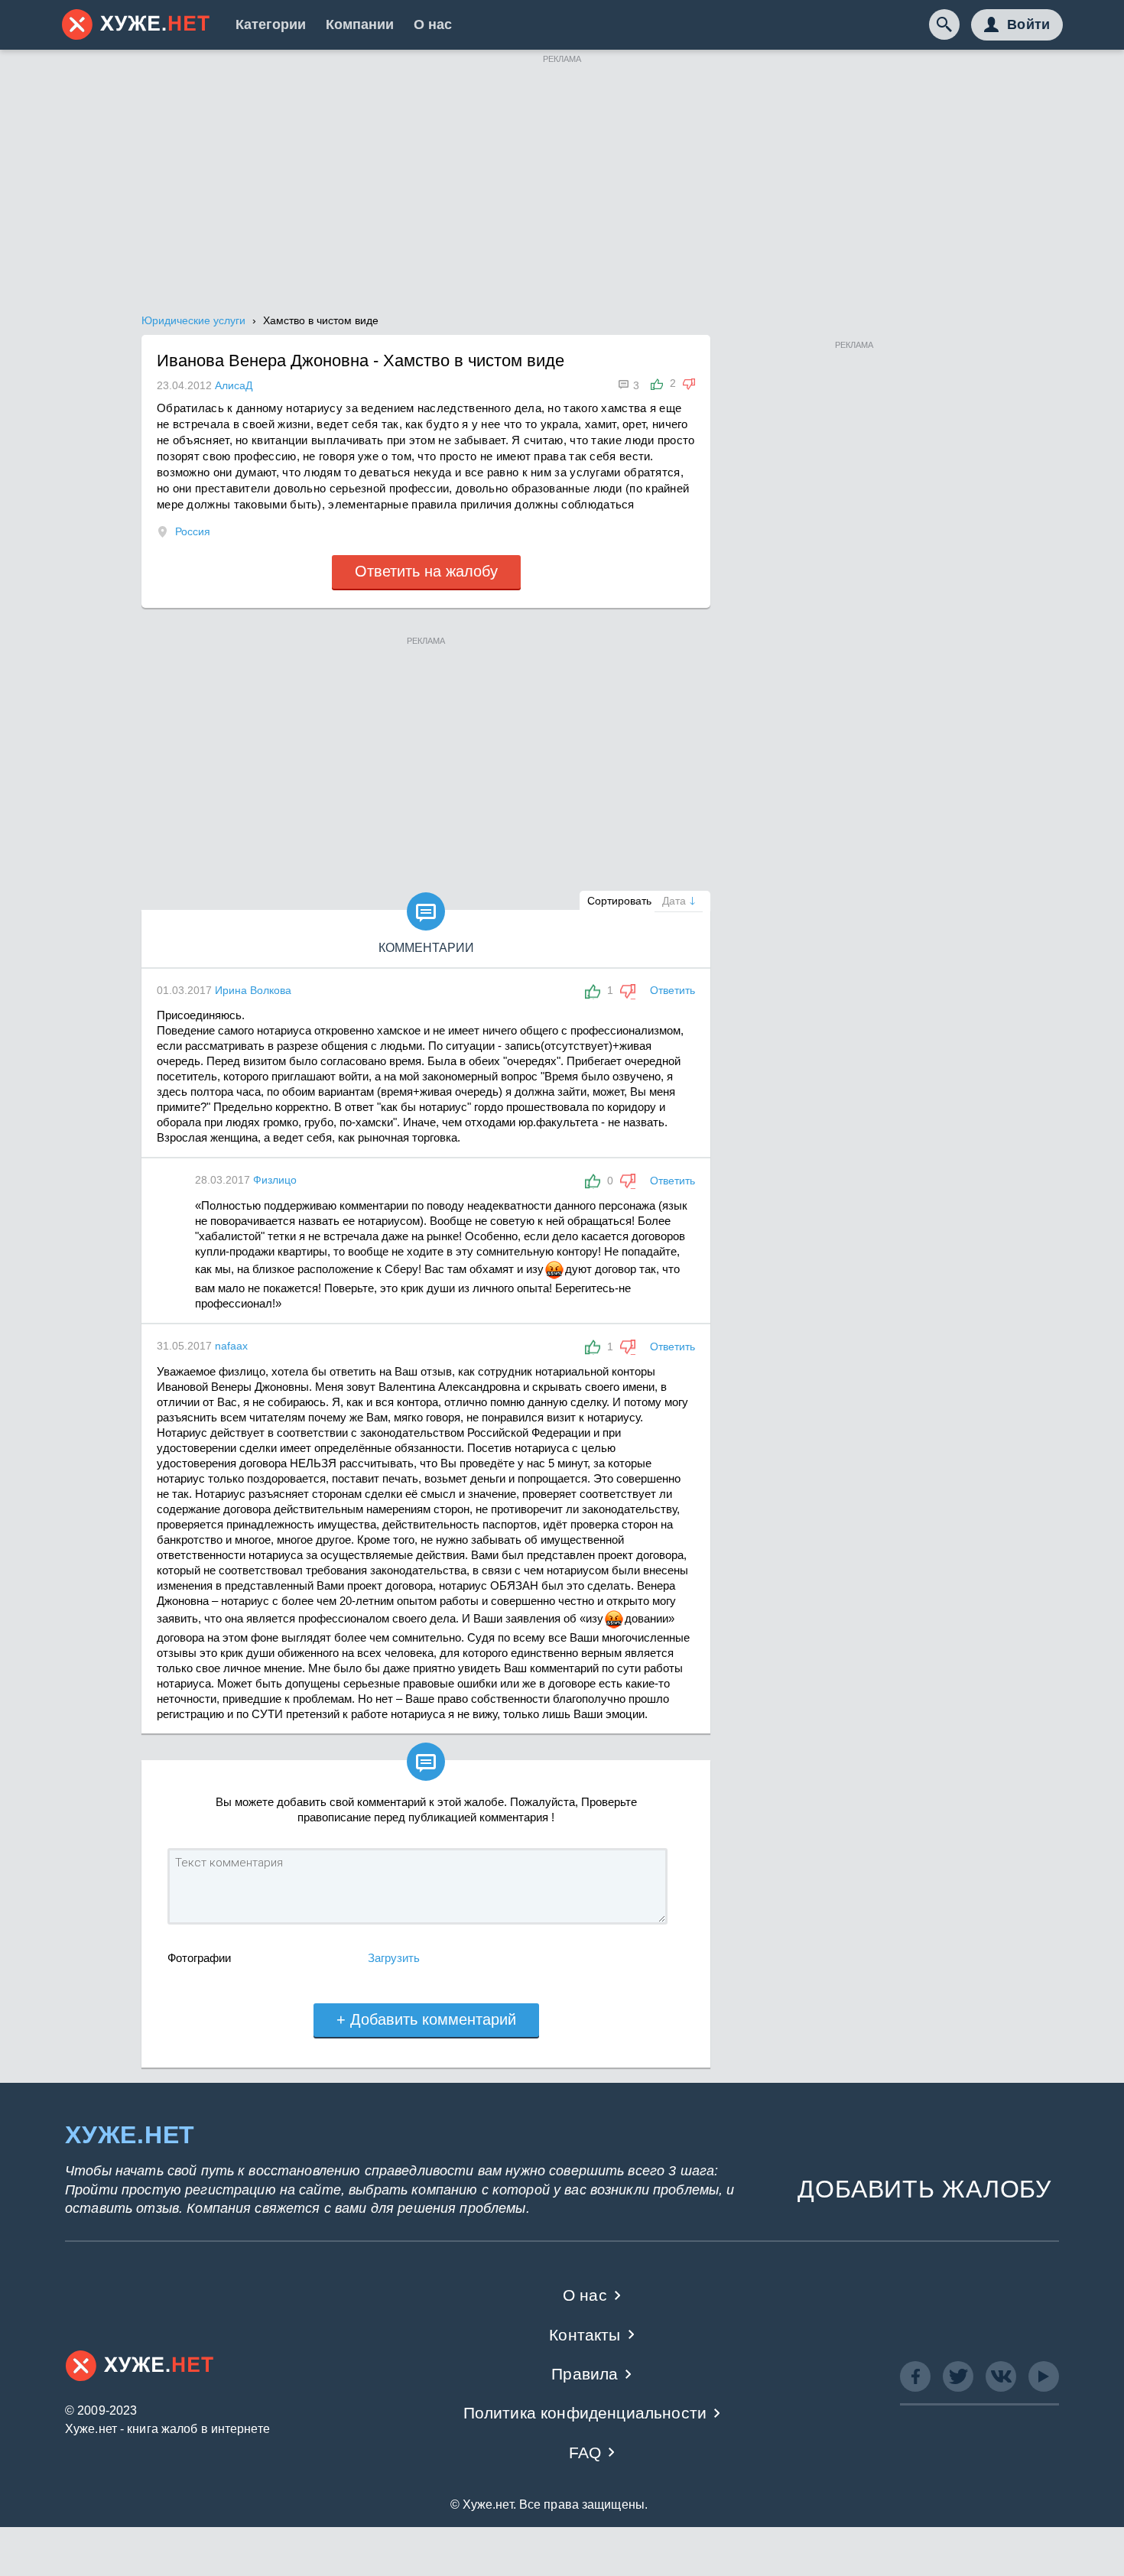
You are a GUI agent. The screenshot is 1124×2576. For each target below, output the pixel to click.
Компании (360, 24)
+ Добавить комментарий (426, 2019)
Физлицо (275, 1180)
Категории (271, 24)
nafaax (231, 1346)
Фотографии (199, 1958)
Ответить (672, 990)
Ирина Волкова (253, 990)
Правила (585, 2374)
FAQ (585, 2453)
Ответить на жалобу (426, 571)
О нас (433, 24)
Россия (193, 531)
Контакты (585, 2335)
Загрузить (394, 1958)
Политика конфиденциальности (585, 2413)
